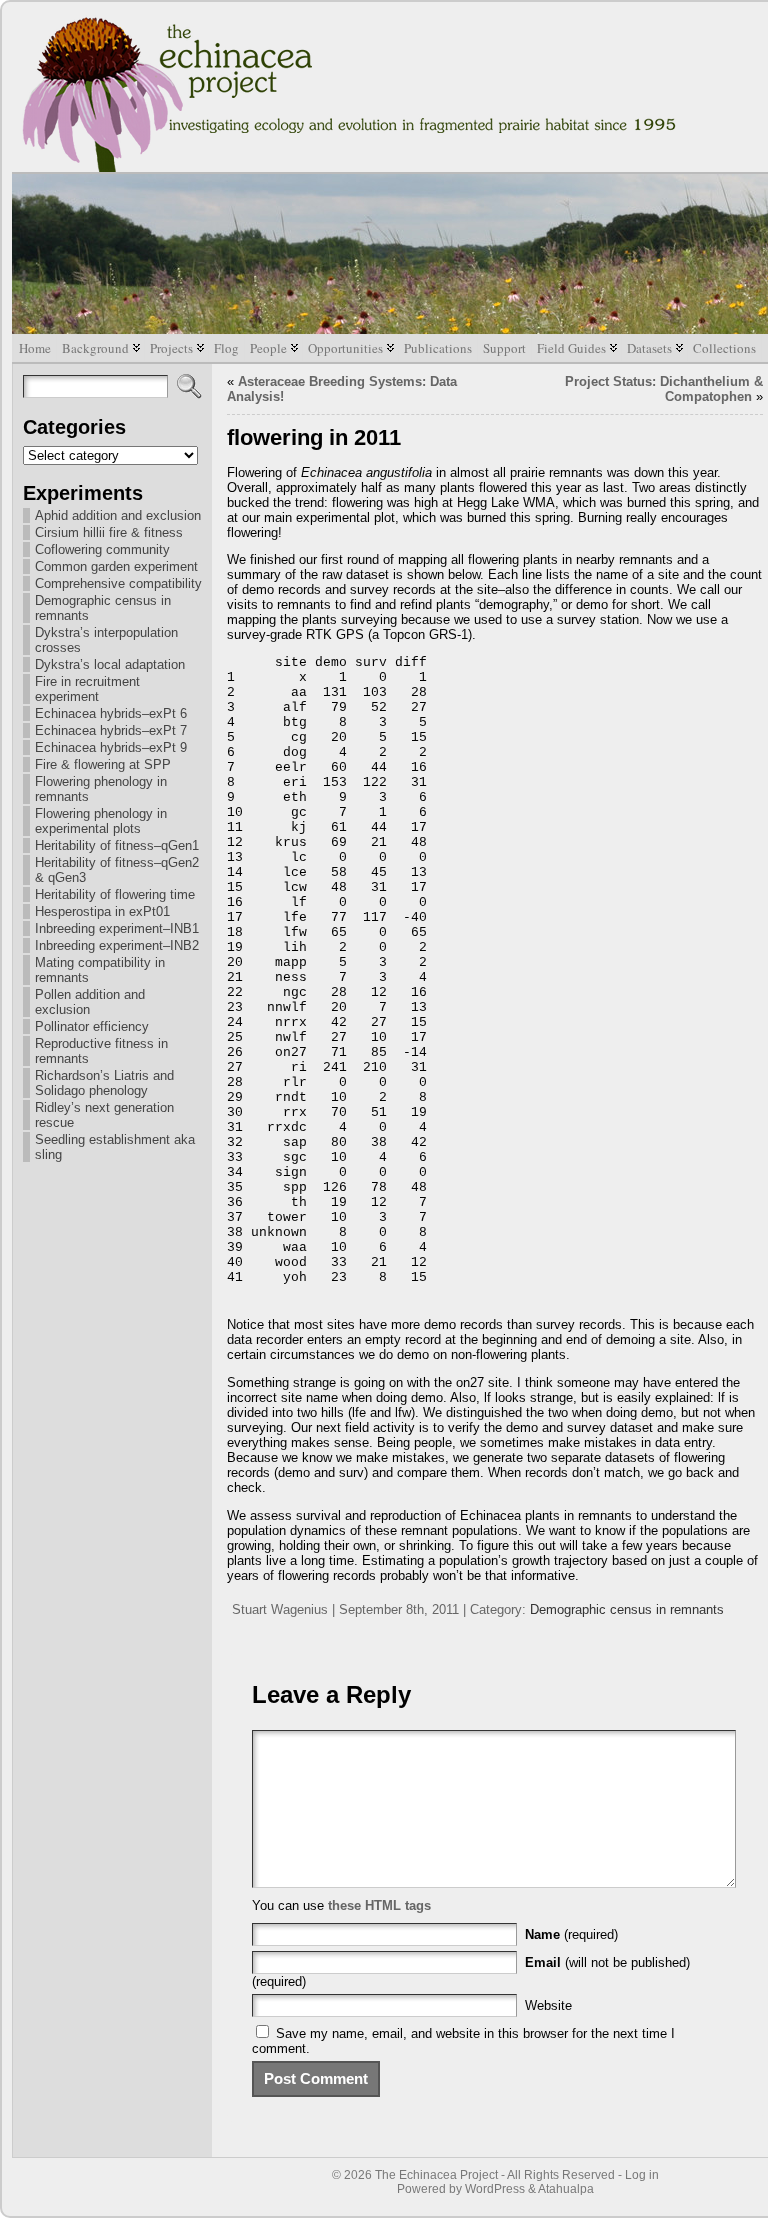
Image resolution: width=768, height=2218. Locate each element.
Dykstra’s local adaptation (110, 664)
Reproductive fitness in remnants (101, 1051)
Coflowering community (102, 549)
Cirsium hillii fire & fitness (109, 532)
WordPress (495, 2189)
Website (548, 2005)
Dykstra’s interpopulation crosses (106, 640)
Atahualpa (566, 2189)
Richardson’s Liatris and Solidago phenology (104, 1083)
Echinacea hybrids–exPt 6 (111, 713)
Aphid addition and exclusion (118, 515)
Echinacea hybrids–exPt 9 (111, 747)
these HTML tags (379, 1905)
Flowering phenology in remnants (101, 789)
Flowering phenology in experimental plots (101, 821)
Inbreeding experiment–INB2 (117, 945)
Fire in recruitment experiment (87, 689)
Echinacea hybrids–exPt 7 (111, 730)
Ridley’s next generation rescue (104, 1115)
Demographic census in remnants (103, 608)
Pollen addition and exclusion (90, 1002)
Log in (642, 2175)
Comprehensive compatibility (118, 583)
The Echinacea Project (436, 2175)
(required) (571, 1934)
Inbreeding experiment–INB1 (117, 928)
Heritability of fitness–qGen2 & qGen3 (117, 870)
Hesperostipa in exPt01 (102, 911)
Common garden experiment (116, 566)
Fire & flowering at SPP (103, 764)
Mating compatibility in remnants (100, 970)
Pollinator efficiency (92, 1026)
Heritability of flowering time (115, 894)
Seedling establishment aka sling (115, 1147)
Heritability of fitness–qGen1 (117, 845)
